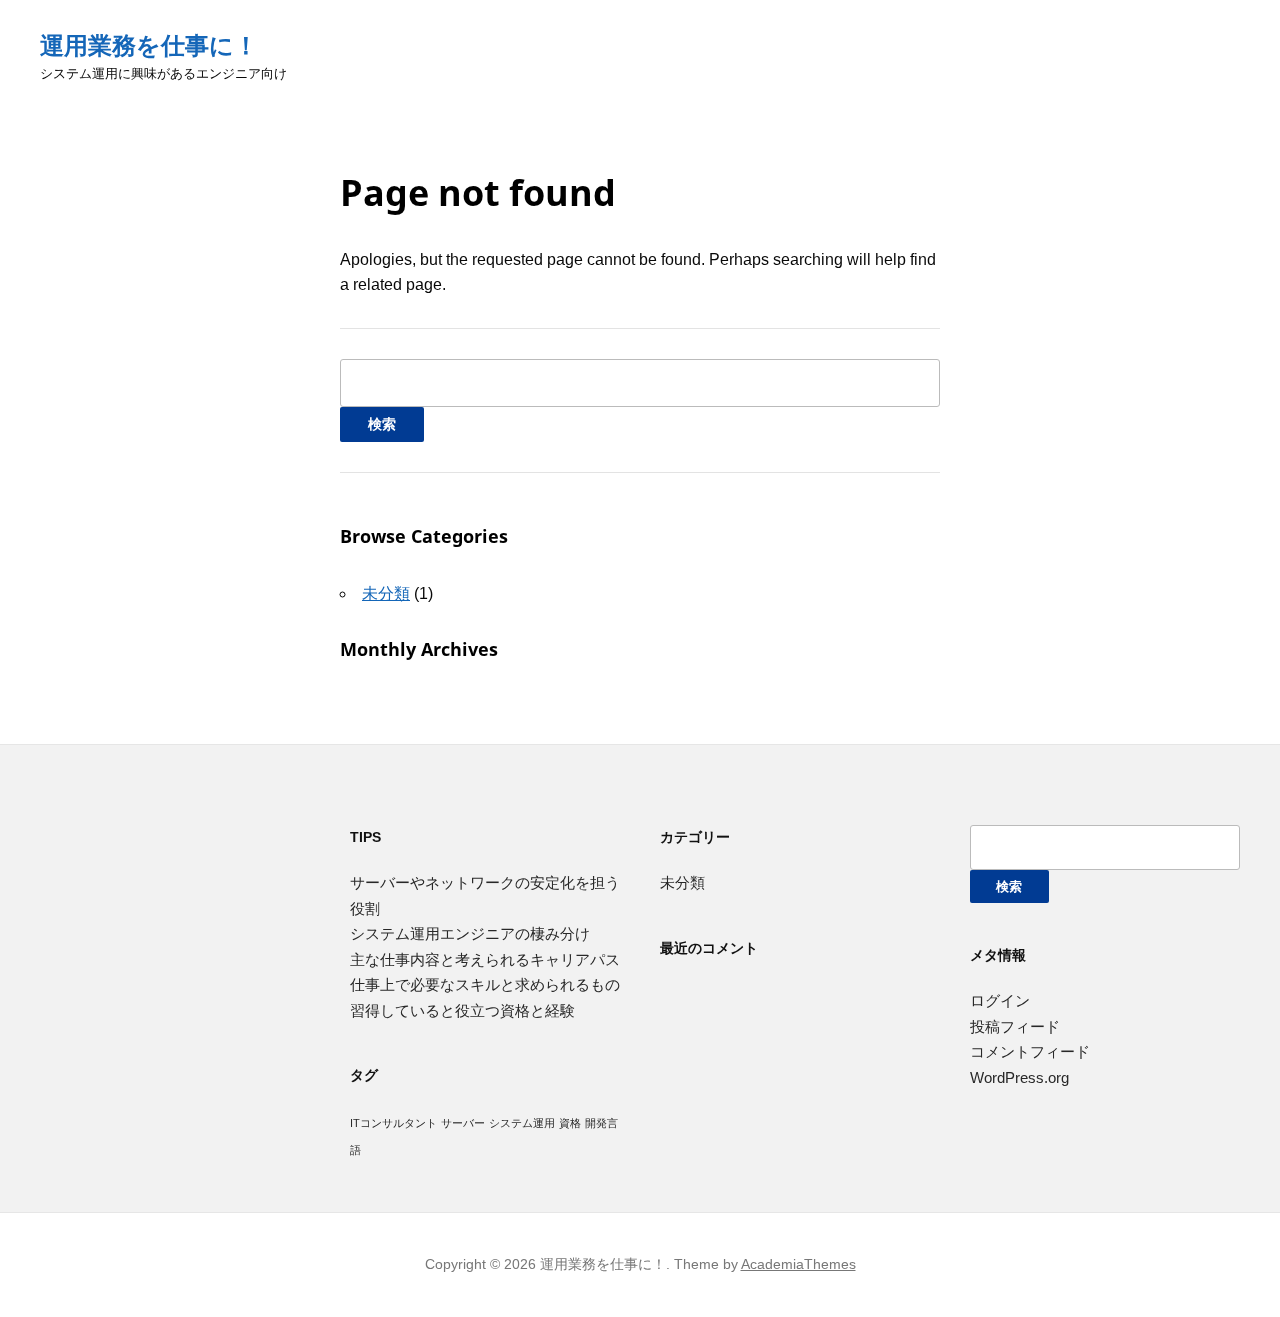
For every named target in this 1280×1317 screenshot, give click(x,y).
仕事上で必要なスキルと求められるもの (485, 984)
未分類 (386, 593)
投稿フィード (1015, 1026)
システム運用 (522, 1123)
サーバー (463, 1123)
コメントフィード (1030, 1051)
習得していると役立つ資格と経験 (462, 1010)
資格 (570, 1123)
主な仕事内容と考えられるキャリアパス (485, 959)
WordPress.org (1019, 1077)
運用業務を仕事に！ (149, 45)
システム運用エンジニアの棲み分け (470, 933)
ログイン (1000, 1000)
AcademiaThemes (798, 1264)
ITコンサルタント (393, 1123)
